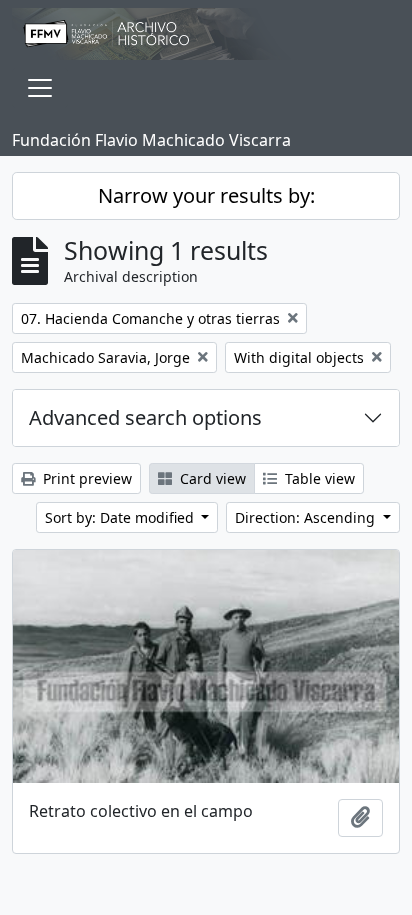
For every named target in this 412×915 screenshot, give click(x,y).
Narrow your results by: (206, 195)
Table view (318, 478)
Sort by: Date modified (121, 517)
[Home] (206, 34)
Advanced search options (145, 417)
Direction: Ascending (307, 517)
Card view (211, 478)
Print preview (85, 478)
